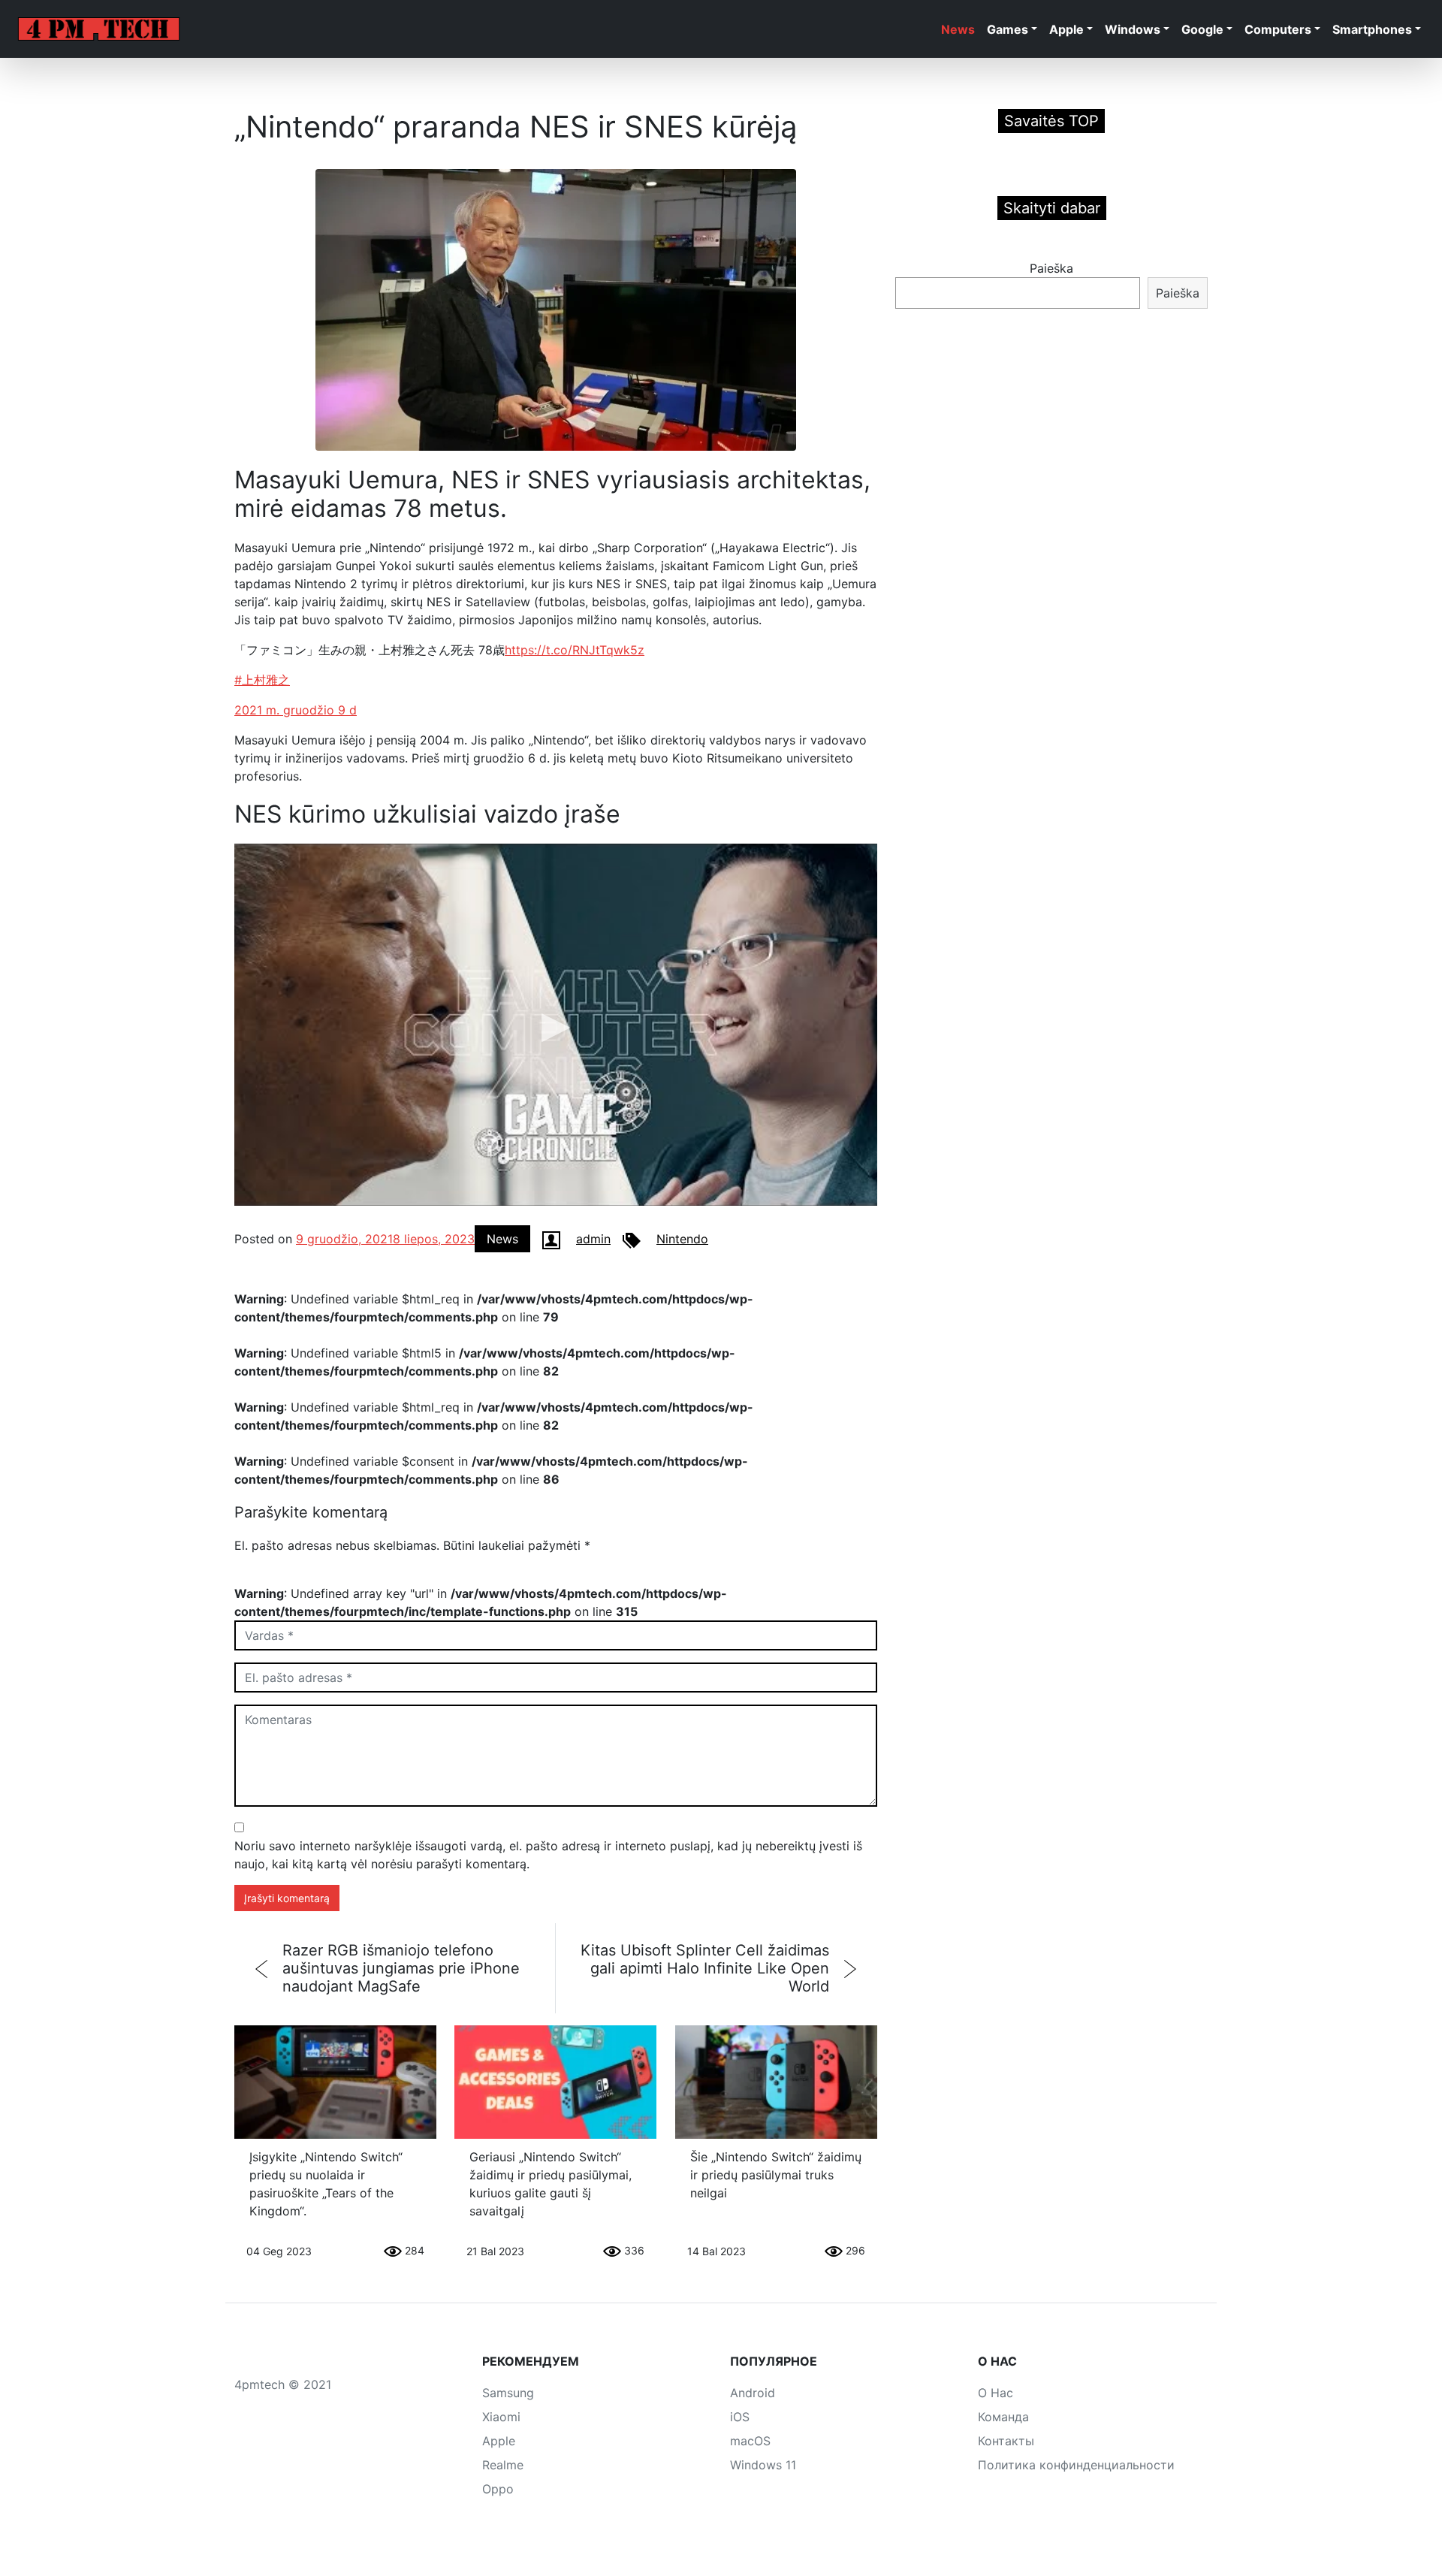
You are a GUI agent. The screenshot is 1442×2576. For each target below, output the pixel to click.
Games (1008, 29)
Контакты (1006, 2441)
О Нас (996, 2393)
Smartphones (1372, 29)
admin (593, 1239)
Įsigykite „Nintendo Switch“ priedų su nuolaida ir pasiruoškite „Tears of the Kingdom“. (326, 2184)
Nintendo (682, 1239)
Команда (1003, 2417)
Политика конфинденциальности (1076, 2465)
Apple (1066, 29)
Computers (1278, 29)
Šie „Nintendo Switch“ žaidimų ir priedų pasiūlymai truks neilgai (776, 2175)
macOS (750, 2441)
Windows (1133, 29)
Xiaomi (501, 2417)
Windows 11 (763, 2465)
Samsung (508, 2393)
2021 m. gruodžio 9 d (296, 710)
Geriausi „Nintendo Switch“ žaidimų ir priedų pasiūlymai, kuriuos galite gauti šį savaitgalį (551, 2184)
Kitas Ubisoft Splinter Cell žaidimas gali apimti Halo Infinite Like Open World (705, 1968)
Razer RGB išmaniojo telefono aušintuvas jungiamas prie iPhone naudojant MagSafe (401, 1968)
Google (1202, 29)
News (958, 29)
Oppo (498, 2489)
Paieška (1051, 268)
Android (753, 2393)
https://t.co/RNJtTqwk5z (575, 650)
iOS (740, 2417)
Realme (503, 2465)
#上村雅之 (262, 680)
